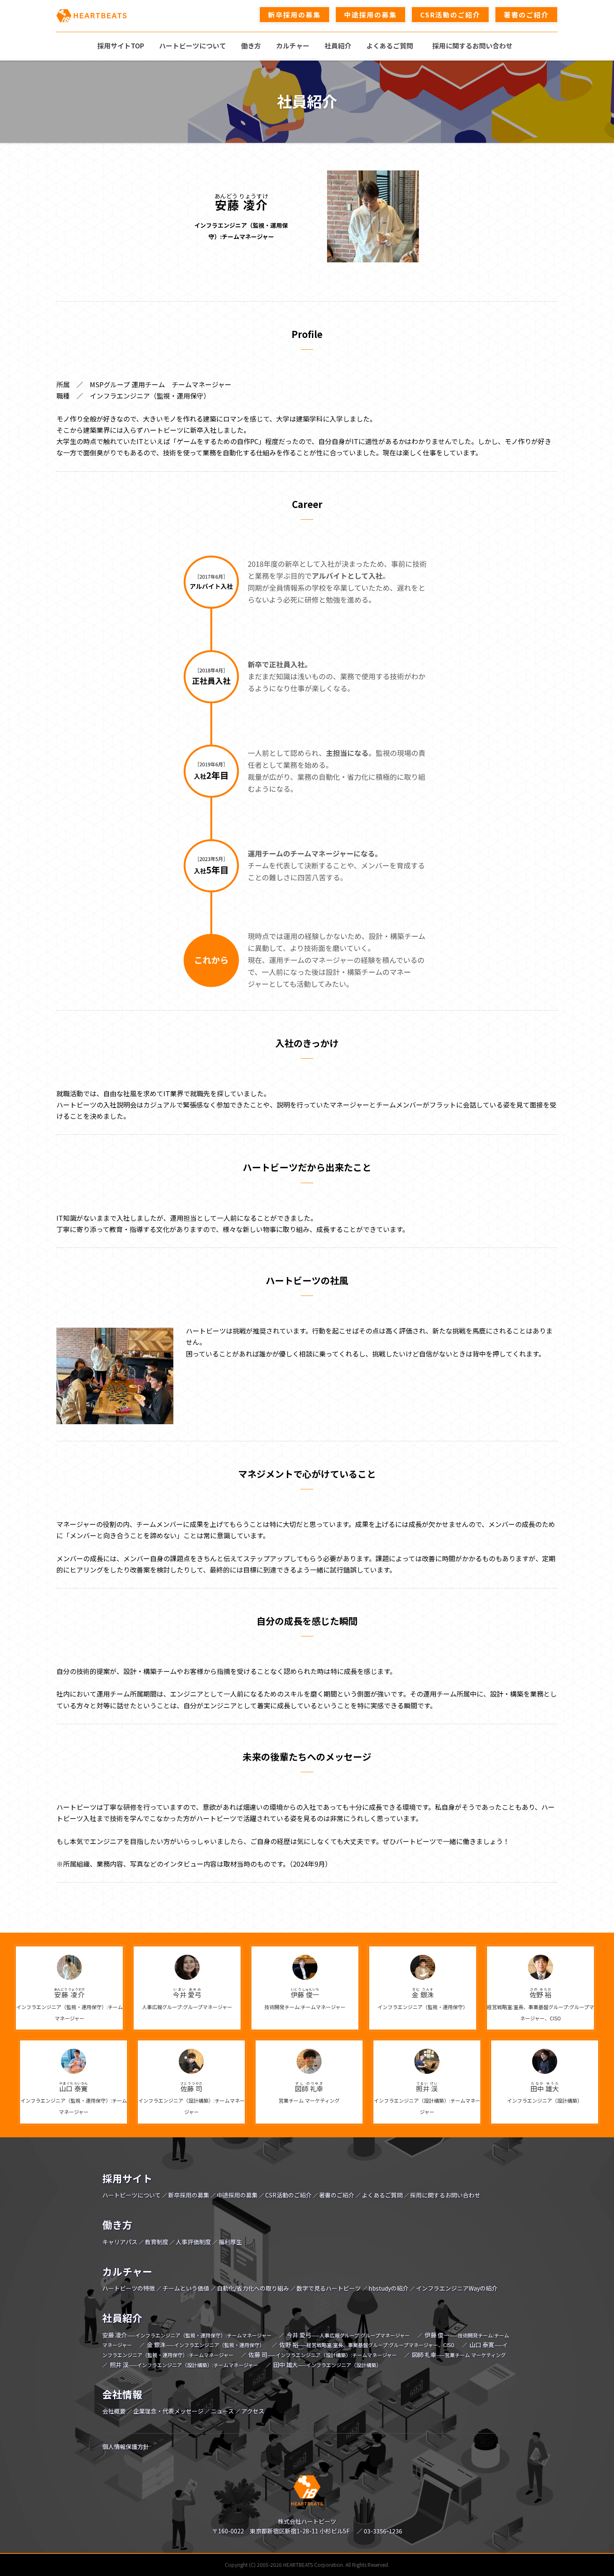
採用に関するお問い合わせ (445, 2195)
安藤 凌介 (187, 2335)
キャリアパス (120, 2242)
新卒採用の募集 (189, 2195)
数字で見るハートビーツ (329, 2288)
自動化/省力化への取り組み (253, 2288)
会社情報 (122, 2394)
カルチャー (127, 2271)
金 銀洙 (206, 2345)
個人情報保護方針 (126, 2446)
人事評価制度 (193, 2242)
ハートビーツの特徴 (129, 2288)
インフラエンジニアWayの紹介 (457, 2288)
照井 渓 (184, 2365)
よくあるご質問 (382, 2195)
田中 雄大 (327, 2365)
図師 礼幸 (459, 2355)
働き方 (117, 2225)
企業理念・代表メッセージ (168, 2411)
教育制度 (157, 2242)
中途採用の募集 (237, 2195)
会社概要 (114, 2411)
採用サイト (127, 2178)
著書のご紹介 (337, 2195)
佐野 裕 (367, 2345)
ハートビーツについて (132, 2195)
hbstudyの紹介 (388, 2288)
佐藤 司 (323, 2355)
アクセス (253, 2411)
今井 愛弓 (348, 2335)
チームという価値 (186, 2288)
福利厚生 (230, 2242)
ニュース (222, 2411)
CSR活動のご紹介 (288, 2195)
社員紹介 (122, 2318)
